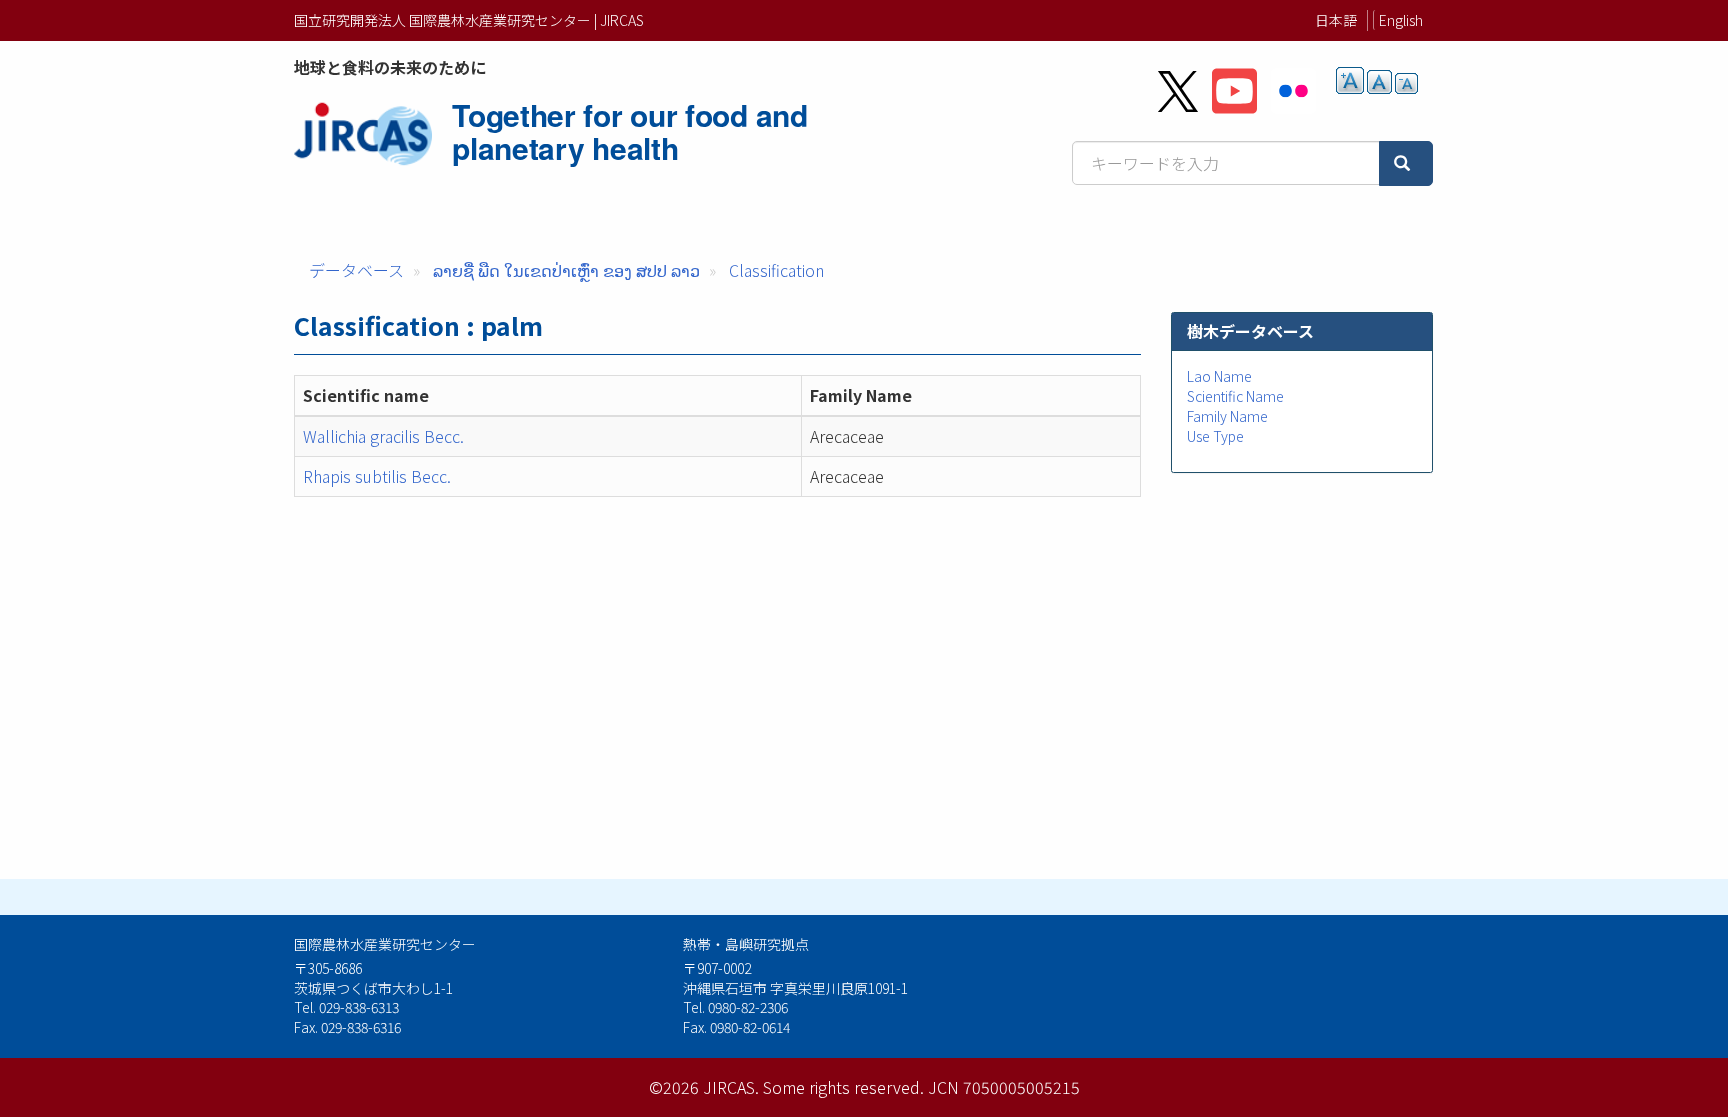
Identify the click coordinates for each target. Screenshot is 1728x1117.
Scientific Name (1235, 396)
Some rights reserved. (843, 1087)
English (1401, 20)
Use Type (1215, 436)
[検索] (1406, 163)
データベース (356, 270)
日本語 (1336, 20)
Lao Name (1219, 376)
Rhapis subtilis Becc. (377, 476)
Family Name (1227, 416)
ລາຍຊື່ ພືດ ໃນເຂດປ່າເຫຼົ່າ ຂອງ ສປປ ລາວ (566, 270)
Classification (776, 270)
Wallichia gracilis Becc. (383, 436)
